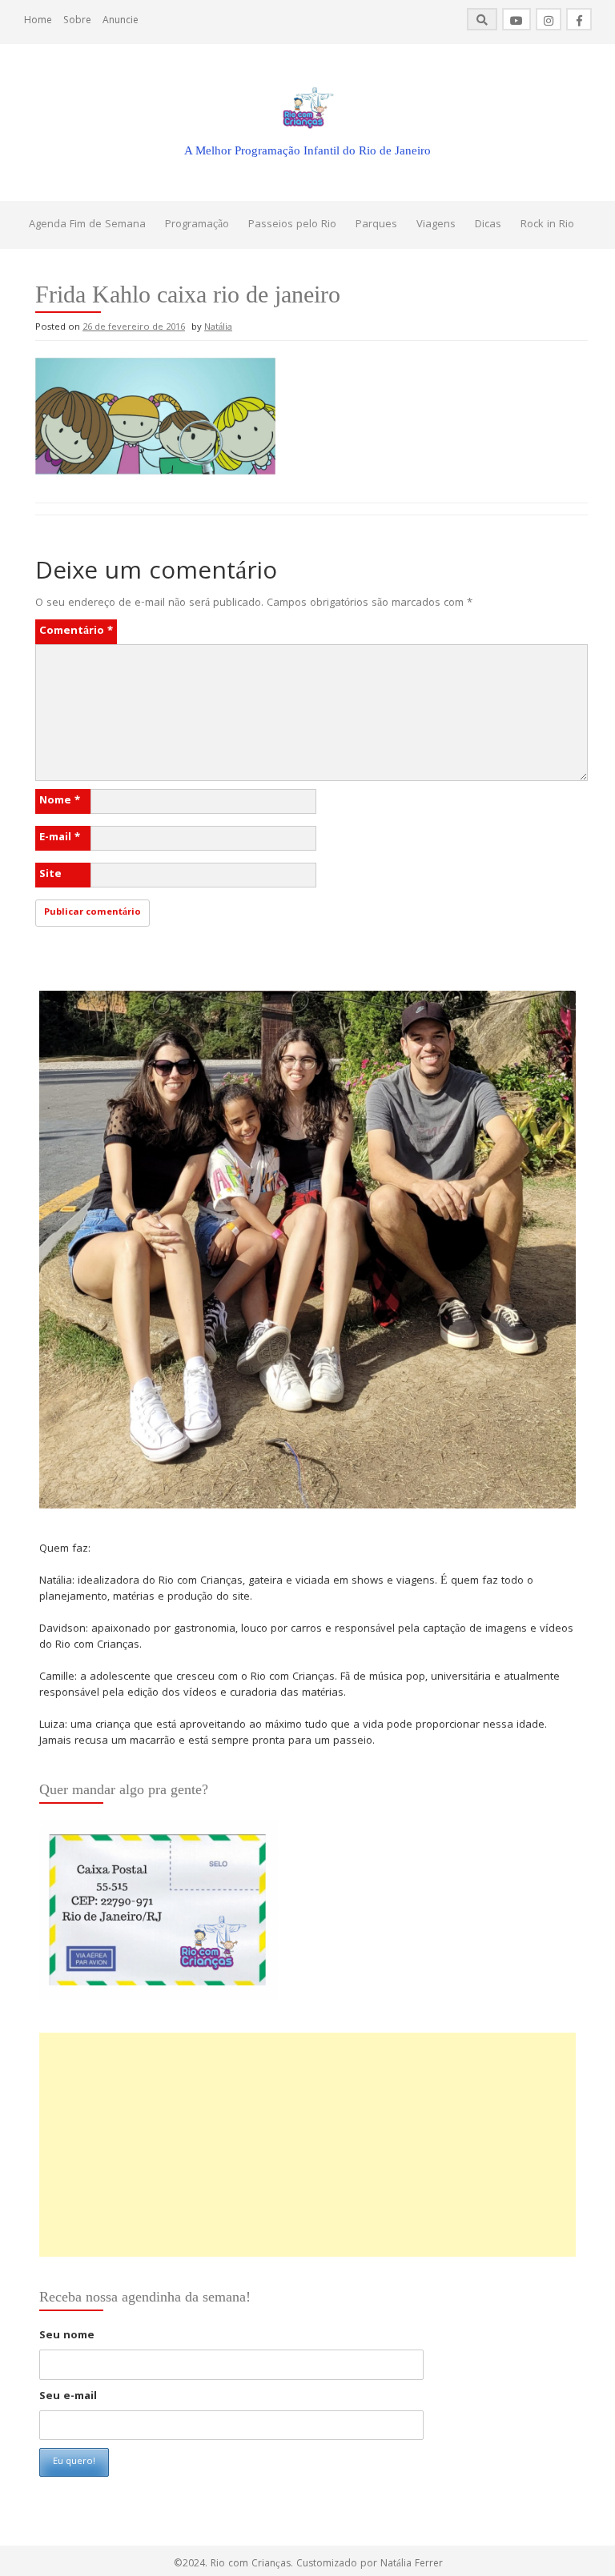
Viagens (436, 225)
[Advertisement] (307, 2145)
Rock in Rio (547, 225)
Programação (197, 225)
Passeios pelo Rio (292, 225)
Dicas (488, 225)
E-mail (60, 838)
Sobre (77, 21)
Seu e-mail (68, 2397)
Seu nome (67, 2336)
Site (50, 875)
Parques (376, 225)
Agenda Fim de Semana (87, 225)
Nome (60, 801)
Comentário (76, 631)
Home (38, 21)
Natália (218, 328)
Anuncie (121, 21)
